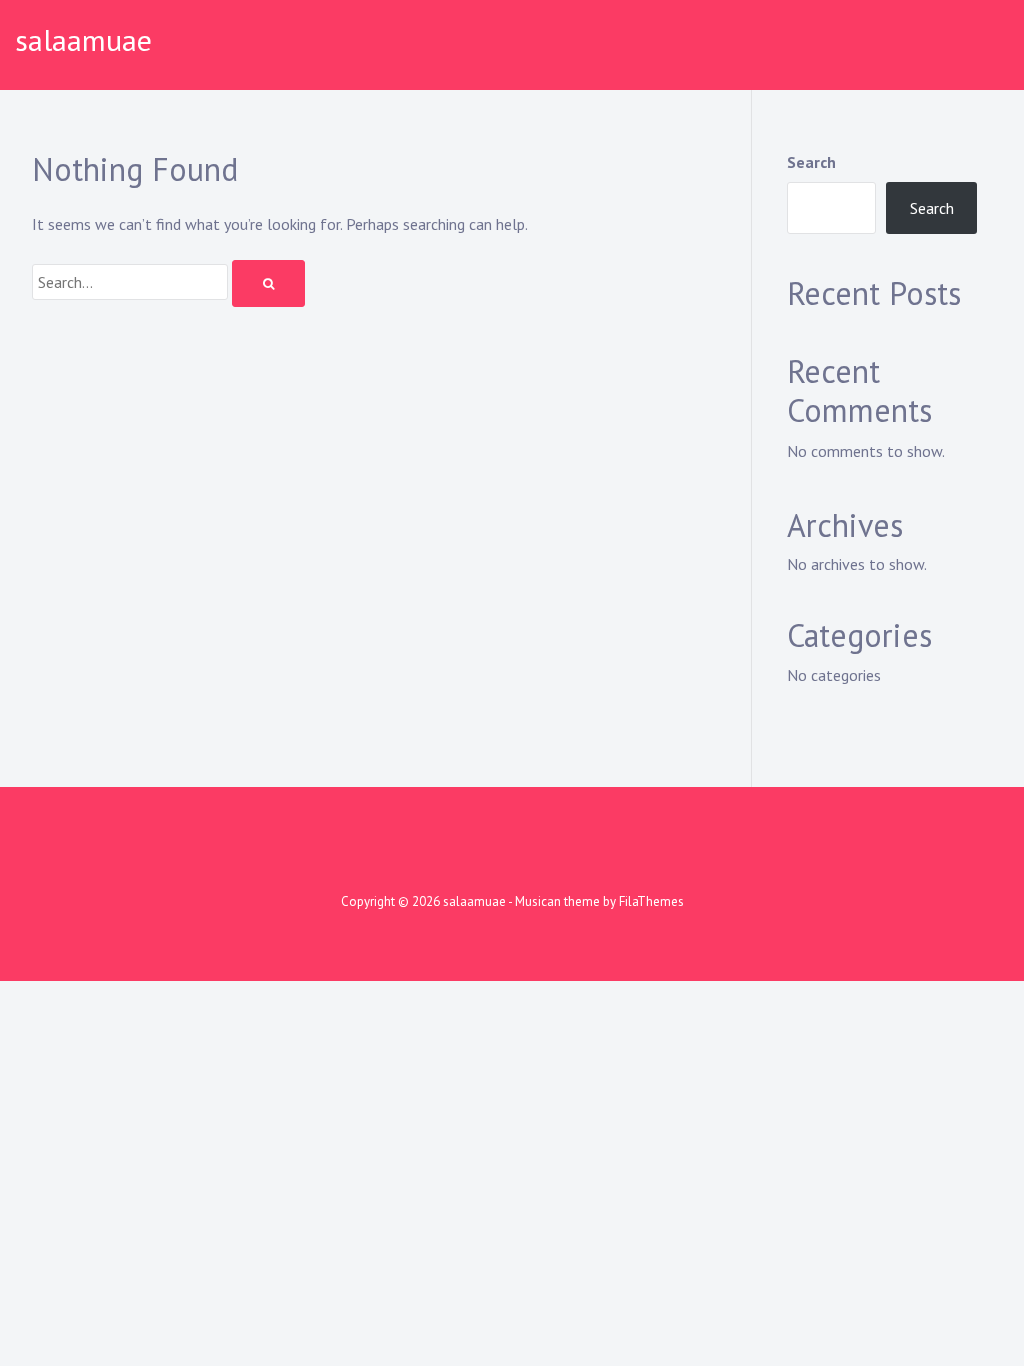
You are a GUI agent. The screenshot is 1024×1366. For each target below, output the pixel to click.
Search (811, 162)
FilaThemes (651, 901)
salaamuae (83, 39)
